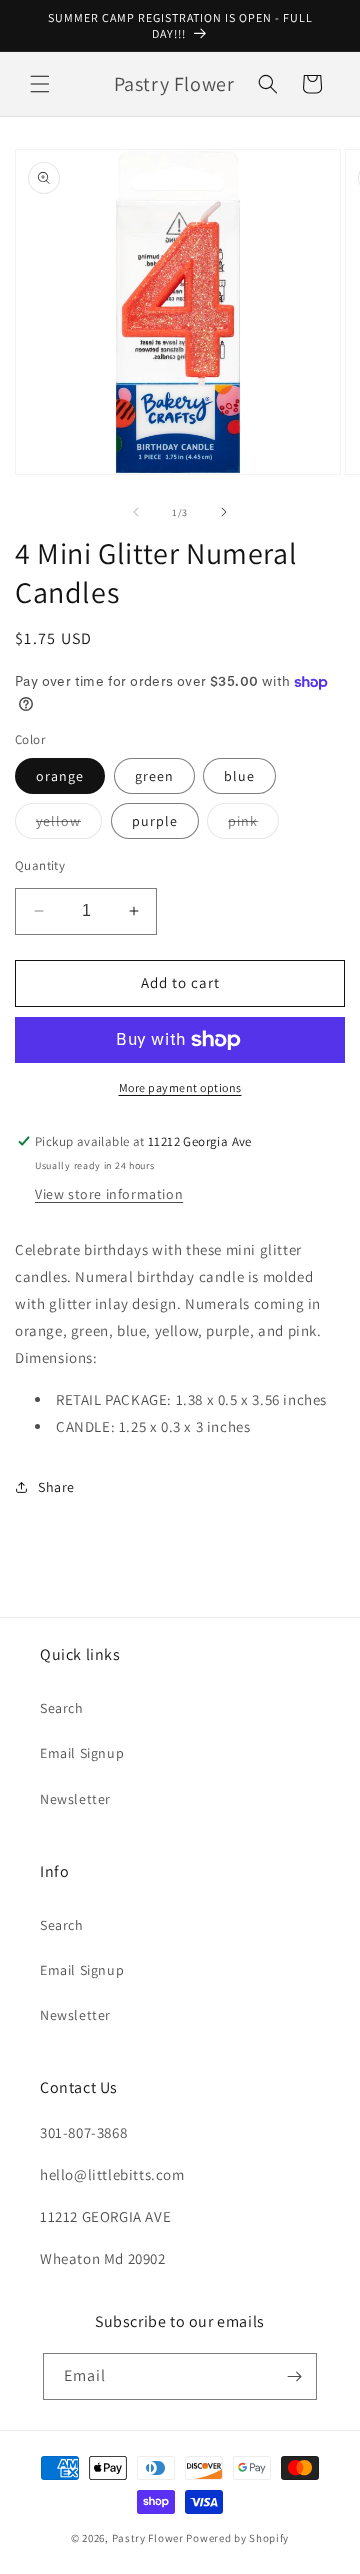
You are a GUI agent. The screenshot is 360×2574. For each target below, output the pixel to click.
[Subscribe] (294, 2376)
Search (62, 1708)
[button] (40, 84)
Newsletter (75, 1799)
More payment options (180, 1087)
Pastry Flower (148, 2538)
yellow (69, 825)
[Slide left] (136, 512)
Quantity (40, 865)
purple (155, 821)
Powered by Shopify (237, 2538)
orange (60, 776)
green (154, 776)
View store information (109, 1194)
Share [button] (56, 1487)
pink (253, 825)
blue (239, 776)
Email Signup (82, 1753)
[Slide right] (224, 512)
